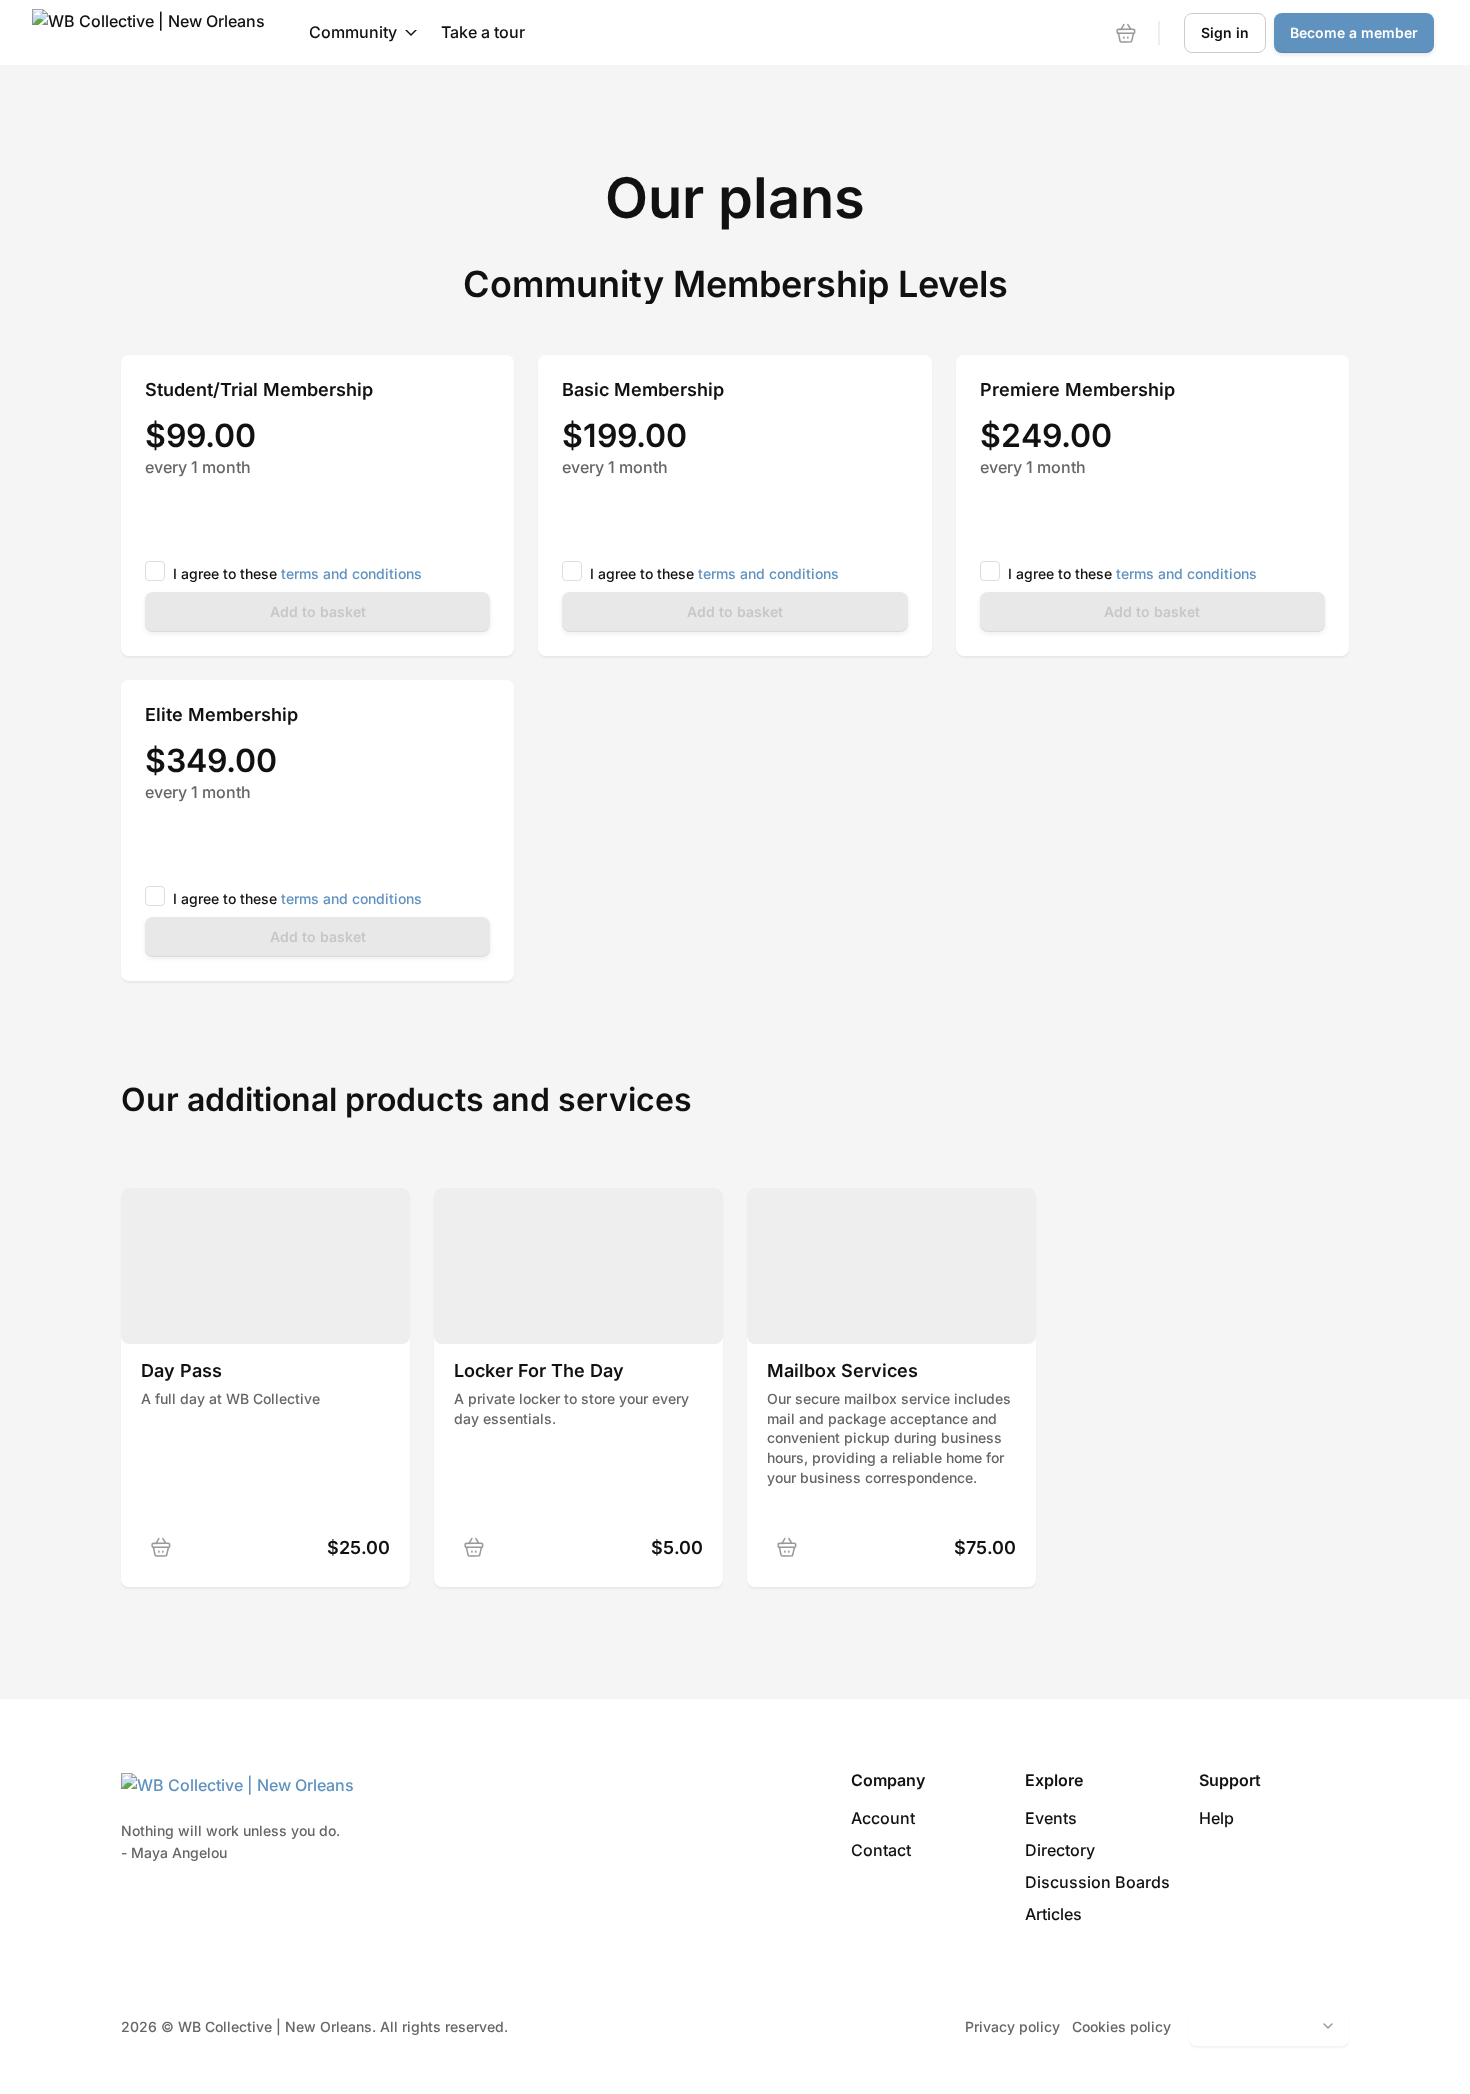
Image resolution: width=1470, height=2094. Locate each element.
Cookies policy (1121, 2026)
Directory (1060, 1850)
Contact (881, 1850)
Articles (1053, 1914)
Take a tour (483, 32)
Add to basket (318, 611)
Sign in (1225, 32)
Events (1051, 1818)
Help (1216, 1818)
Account (883, 1818)
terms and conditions (351, 573)
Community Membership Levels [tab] (735, 284)
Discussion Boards (1097, 1882)
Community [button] (353, 32)
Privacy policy (1012, 2026)
